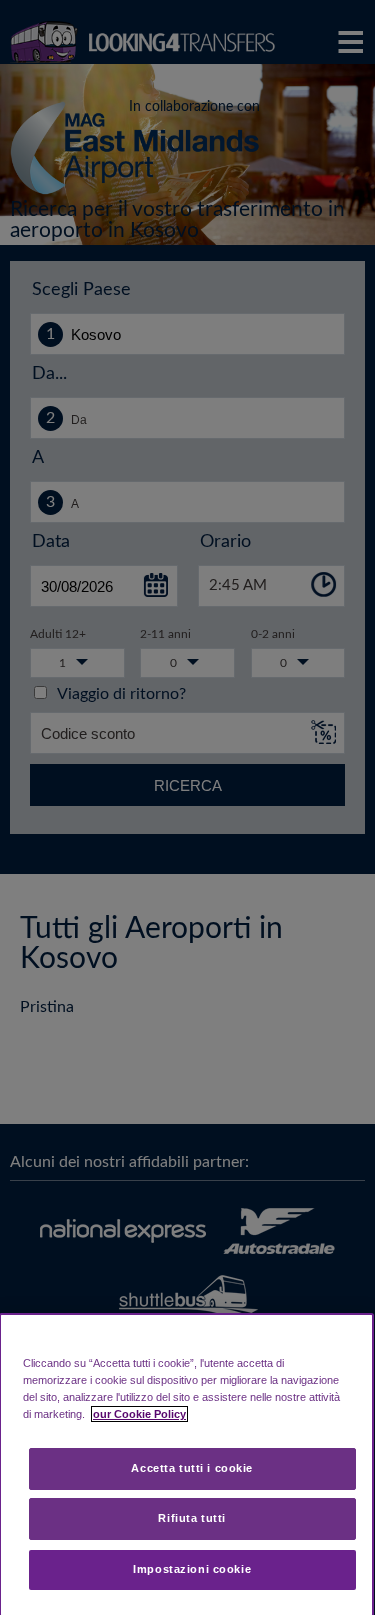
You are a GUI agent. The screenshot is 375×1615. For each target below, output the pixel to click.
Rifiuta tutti (191, 1518)
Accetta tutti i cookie (192, 1468)
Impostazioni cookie (192, 1569)
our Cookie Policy (139, 1414)
